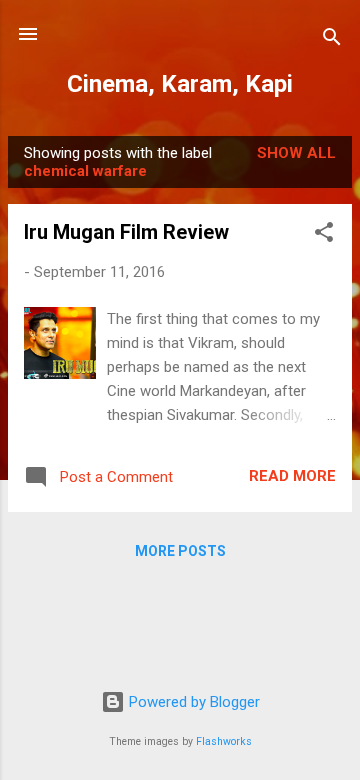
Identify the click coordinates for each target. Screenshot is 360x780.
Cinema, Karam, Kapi (180, 84)
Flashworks (224, 741)
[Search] (332, 40)
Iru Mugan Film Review (126, 232)
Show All (296, 153)
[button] (324, 235)
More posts (180, 551)
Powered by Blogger (192, 702)
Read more (292, 476)
